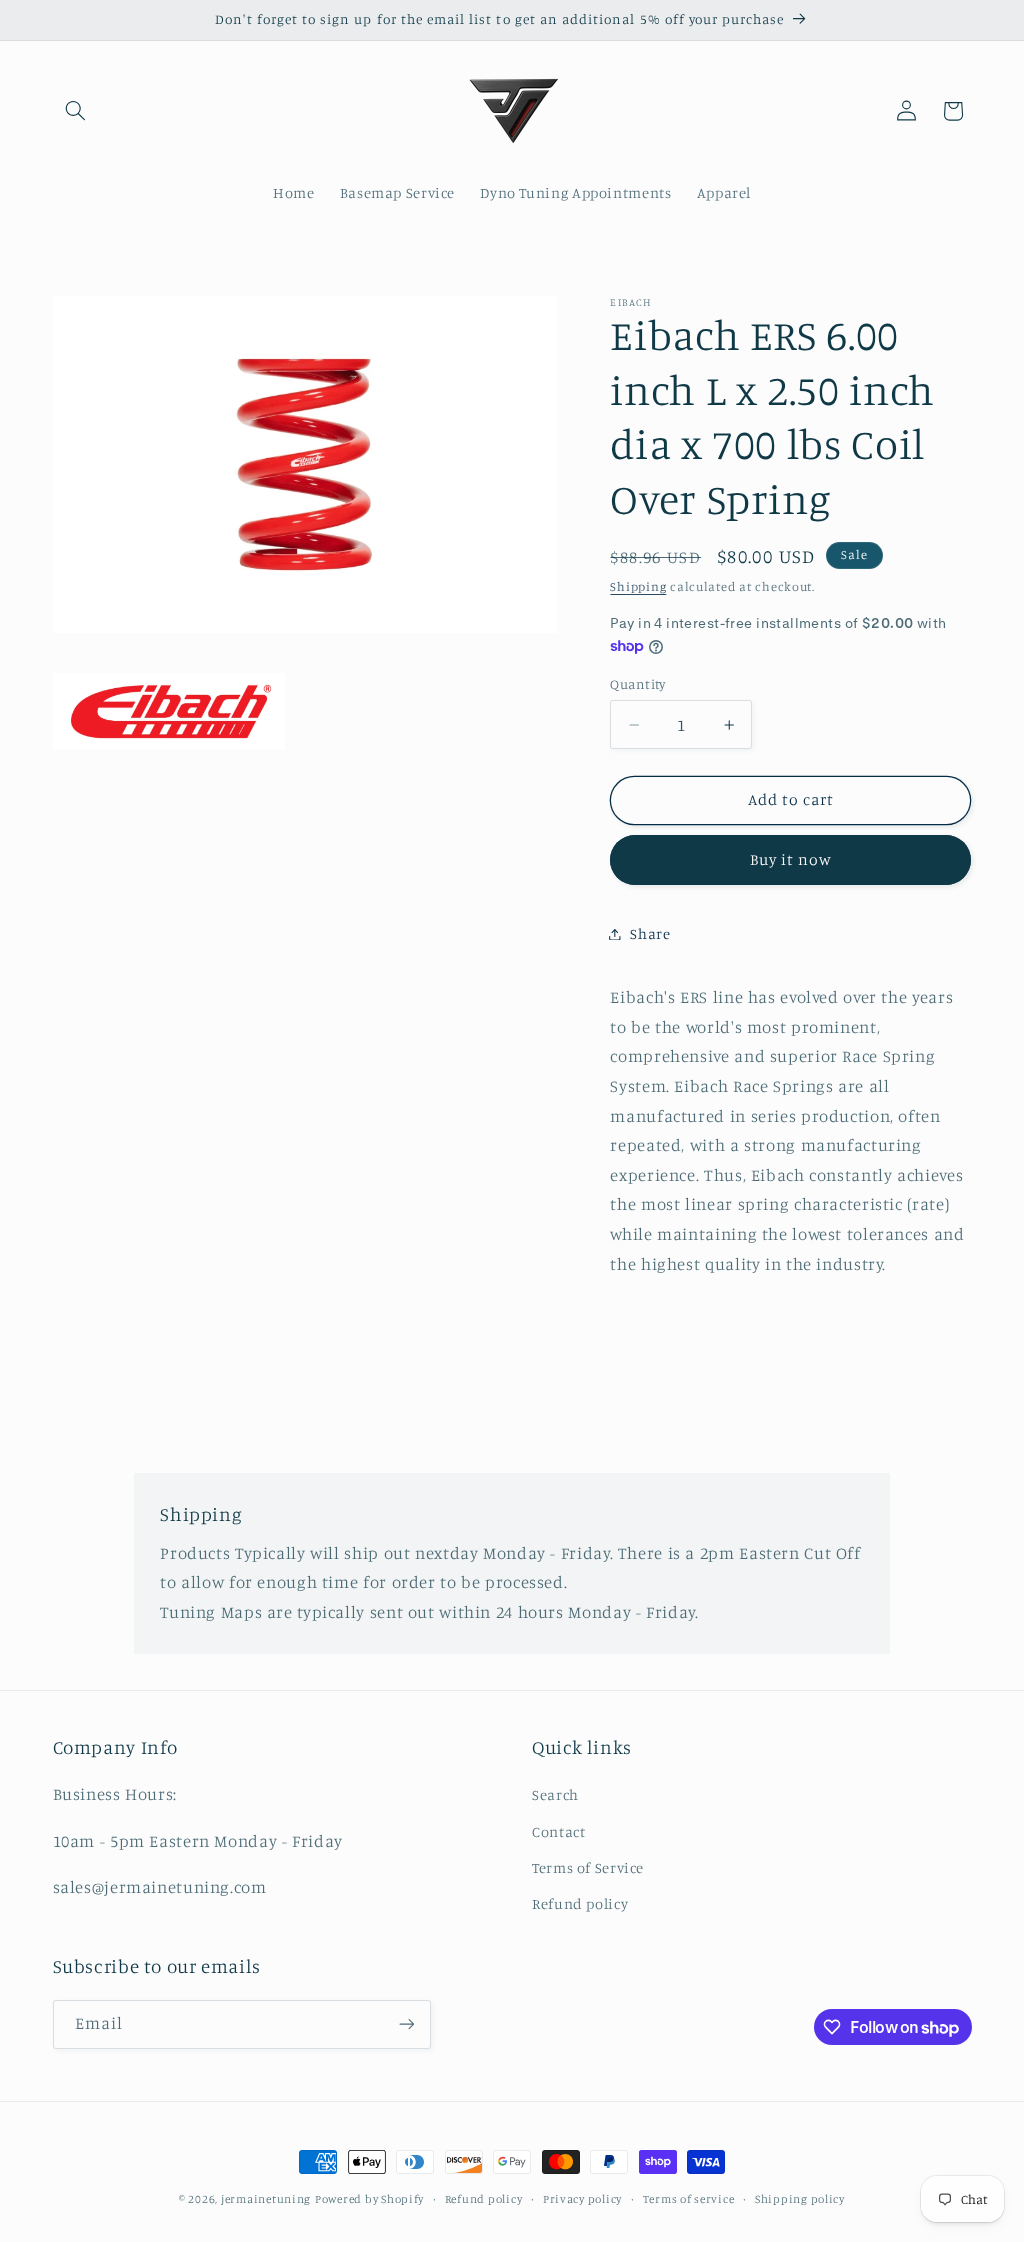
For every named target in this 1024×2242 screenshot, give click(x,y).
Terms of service (689, 2199)
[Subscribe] (406, 2024)
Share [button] (650, 933)
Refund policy (580, 1903)
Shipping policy (800, 2199)
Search (555, 1794)
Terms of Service (588, 1867)
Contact (558, 1831)
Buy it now (791, 859)
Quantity (637, 684)
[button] (76, 111)
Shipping (638, 586)
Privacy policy (582, 2199)
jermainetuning (266, 2199)
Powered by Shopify (369, 2199)
